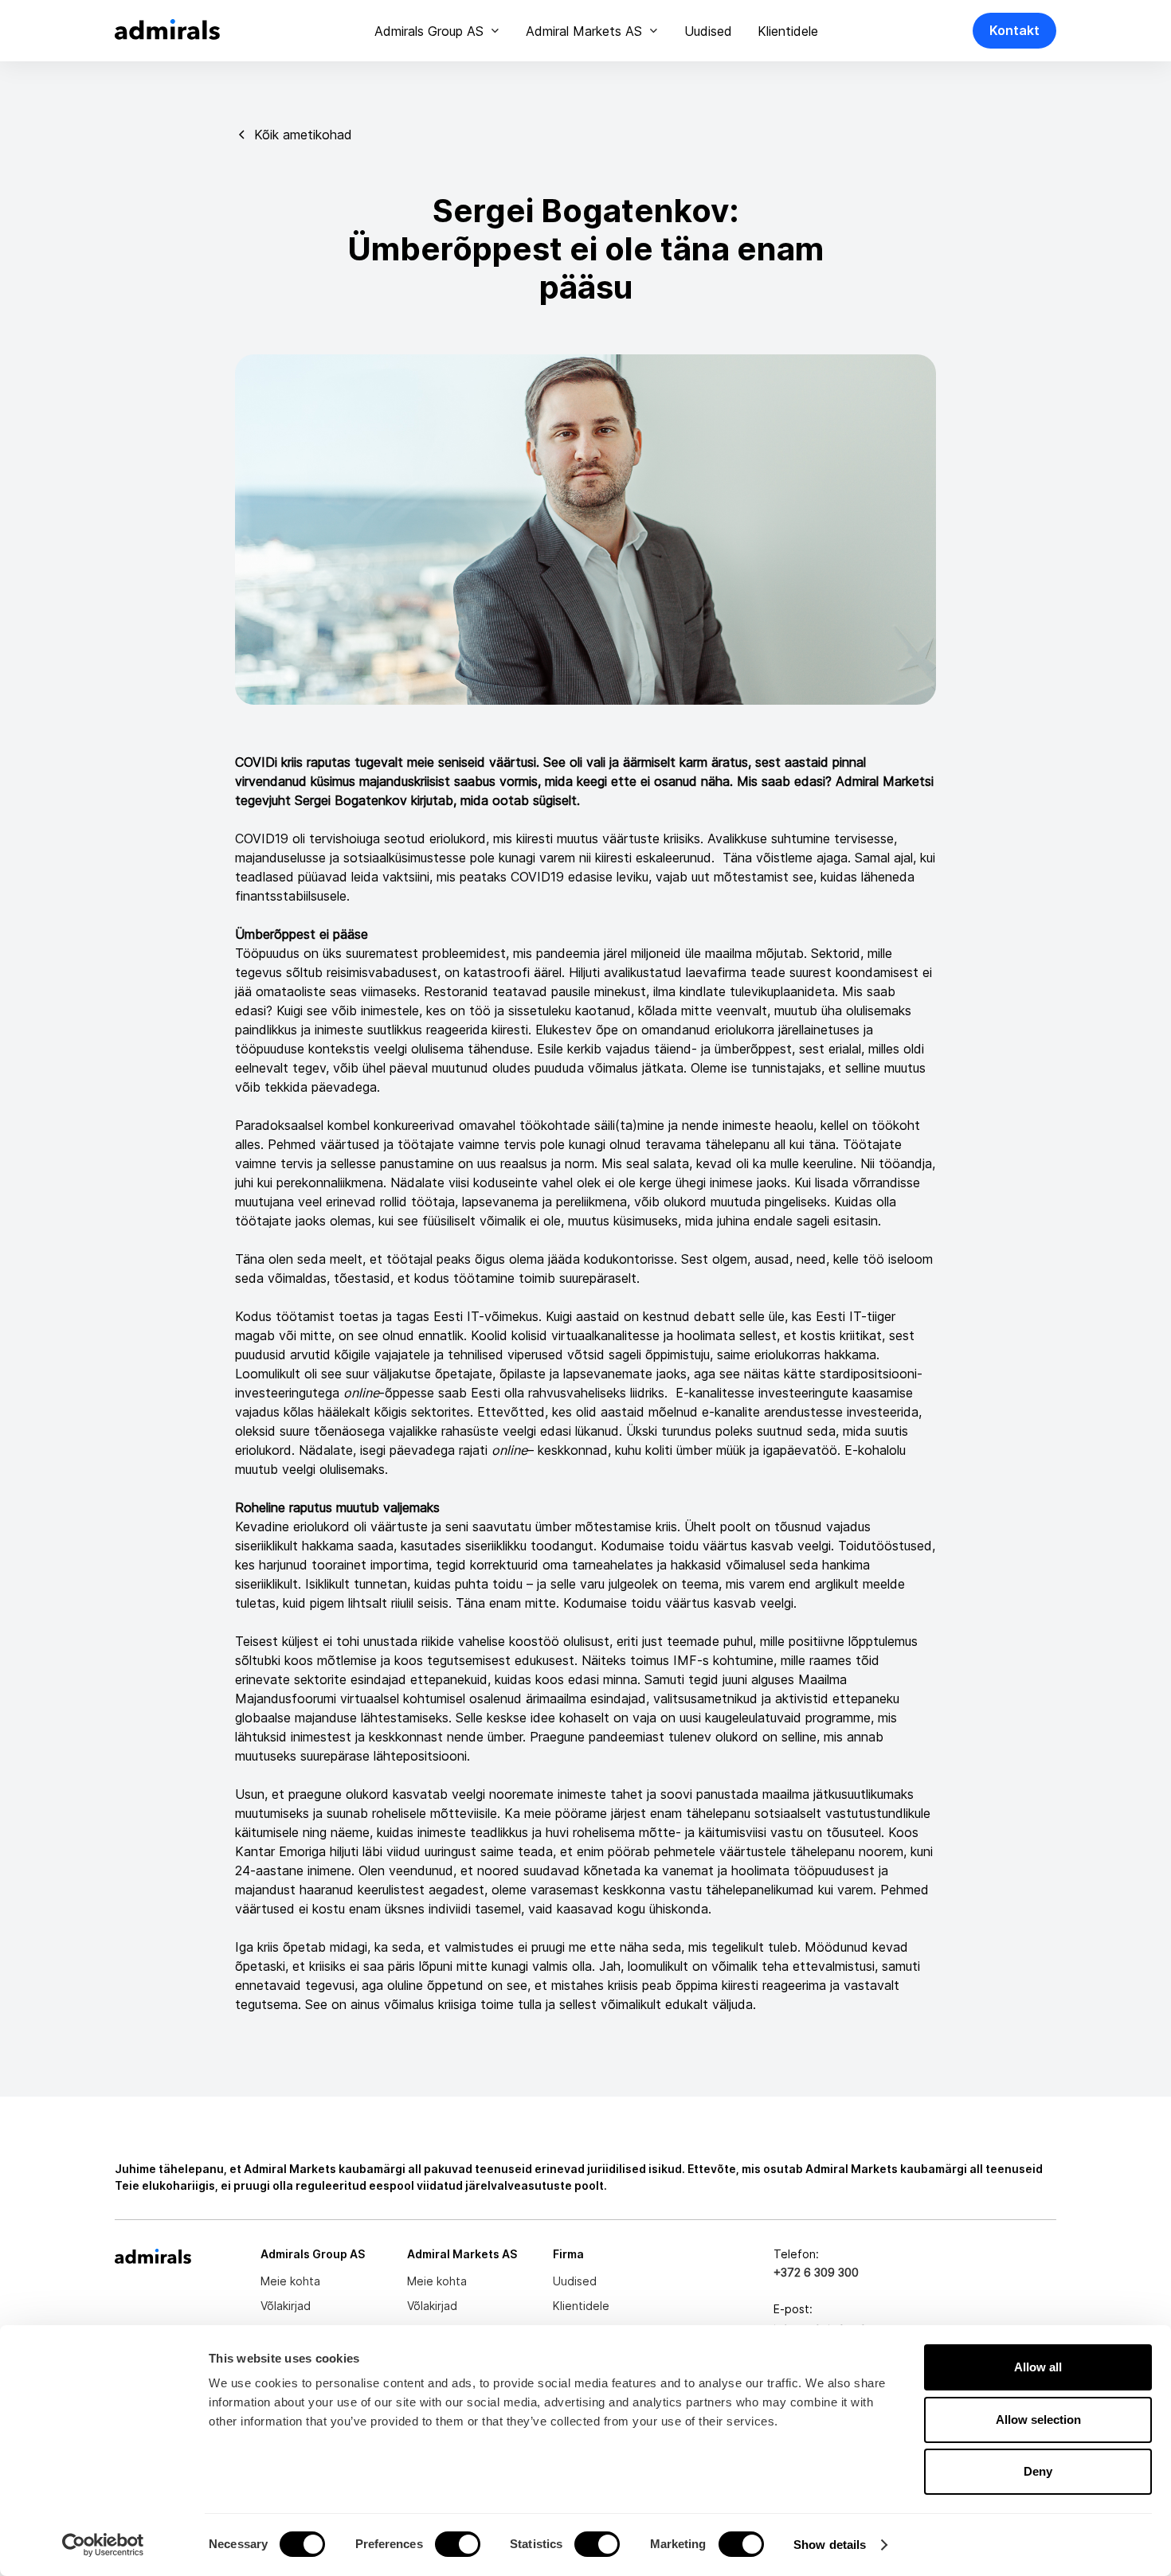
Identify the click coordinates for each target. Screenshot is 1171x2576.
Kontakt (1014, 30)
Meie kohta (290, 2281)
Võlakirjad (286, 2306)
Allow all (1038, 2367)
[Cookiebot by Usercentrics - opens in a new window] (103, 2545)
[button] (437, 31)
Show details (830, 2545)
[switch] (458, 2544)
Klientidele (788, 31)
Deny (1038, 2471)
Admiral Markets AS (584, 31)
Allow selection (1038, 2420)
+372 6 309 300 (816, 2272)
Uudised (708, 31)
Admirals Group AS (429, 31)
